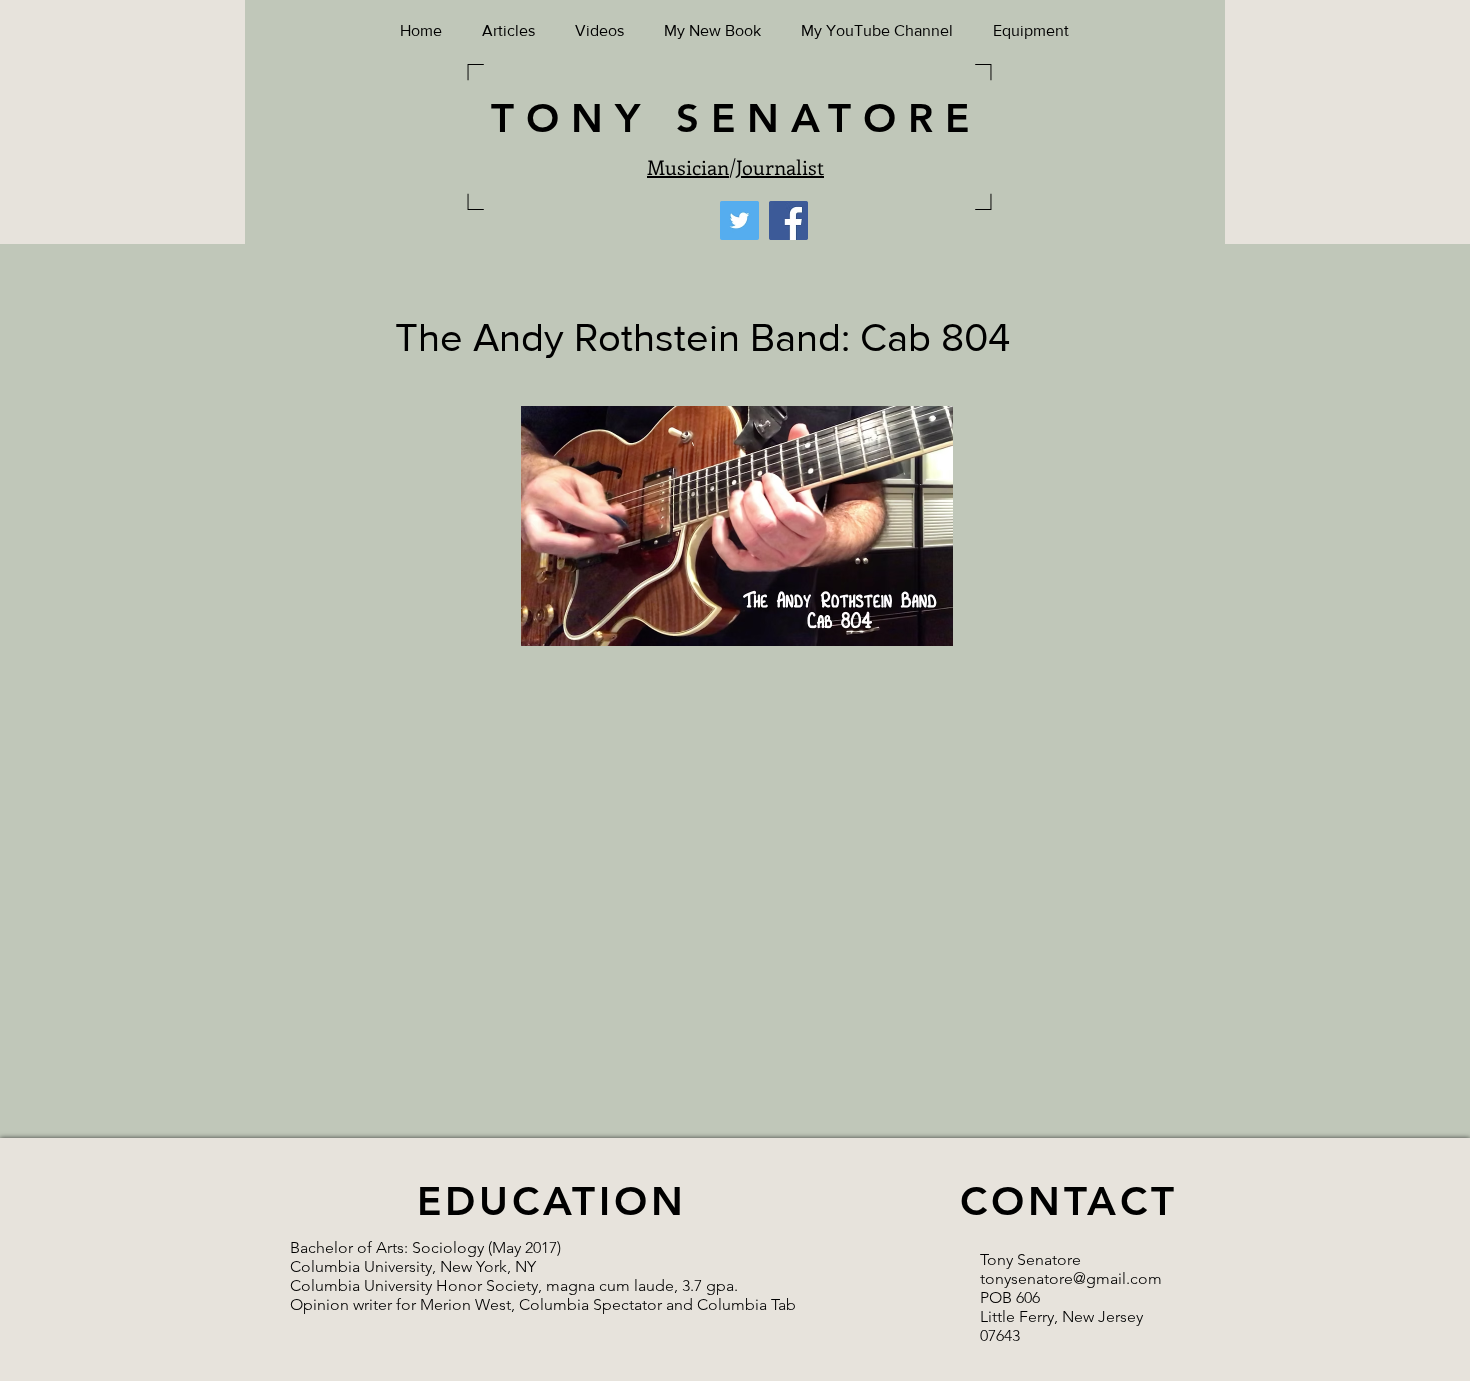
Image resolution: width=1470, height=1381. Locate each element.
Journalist (780, 166)
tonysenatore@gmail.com (1071, 1278)
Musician (688, 166)
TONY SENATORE (736, 118)
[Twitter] (739, 220)
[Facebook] (788, 220)
